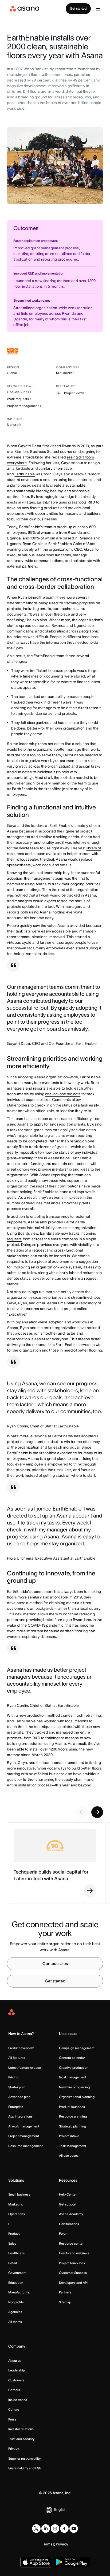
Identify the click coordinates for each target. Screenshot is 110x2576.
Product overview (21, 2048)
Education (16, 2283)
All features (17, 2058)
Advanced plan (19, 2097)
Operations (17, 2214)
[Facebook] (64, 2529)
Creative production (74, 2068)
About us (15, 2361)
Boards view (28, 1233)
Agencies (15, 2312)
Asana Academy (71, 2214)
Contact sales (55, 1964)
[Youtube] (74, 2529)
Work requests (18, 399)
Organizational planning (77, 2097)
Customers (16, 2380)
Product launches (72, 2107)
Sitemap (65, 2302)
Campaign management (77, 2048)
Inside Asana (18, 2400)
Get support (68, 2204)
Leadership (17, 2370)
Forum (64, 2233)
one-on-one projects (63, 1094)
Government (17, 2273)
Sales (12, 2243)
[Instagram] (55, 2529)
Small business (19, 2194)
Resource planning (73, 2116)
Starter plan (17, 2087)
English (60, 2510)
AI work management (24, 2126)
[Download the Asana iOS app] (36, 2562)
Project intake (69, 2136)
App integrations (20, 2116)
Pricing (13, 2077)
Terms (47, 2544)
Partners (65, 2292)
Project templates (72, 2263)
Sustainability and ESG (25, 2468)
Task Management (73, 2146)
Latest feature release (25, 2068)
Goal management (73, 2077)
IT (10, 2224)
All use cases (69, 2155)
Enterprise (16, 2107)
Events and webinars (74, 2253)
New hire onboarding (74, 2087)
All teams (15, 2322)
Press (12, 2419)
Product (14, 2233)
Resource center (71, 2243)
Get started (78, 8)
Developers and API (73, 2283)
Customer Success (73, 2273)
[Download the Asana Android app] (72, 2562)
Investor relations (21, 2429)
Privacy (14, 2449)
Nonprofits (16, 2302)
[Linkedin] (46, 2529)
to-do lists (46, 954)
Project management (23, 406)
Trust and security (21, 2439)
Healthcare (16, 2253)
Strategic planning (72, 2126)
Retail (13, 2263)
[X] (36, 2529)
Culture (14, 2409)
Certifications (69, 2224)
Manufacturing (19, 2292)
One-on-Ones (18, 392)
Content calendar (72, 2058)
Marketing (16, 2204)
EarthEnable (25, 474)
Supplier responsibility (24, 2458)
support (39, 854)
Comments (61, 1100)
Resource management (25, 2146)
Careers (14, 2390)
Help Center (68, 2194)
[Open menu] (98, 9)
